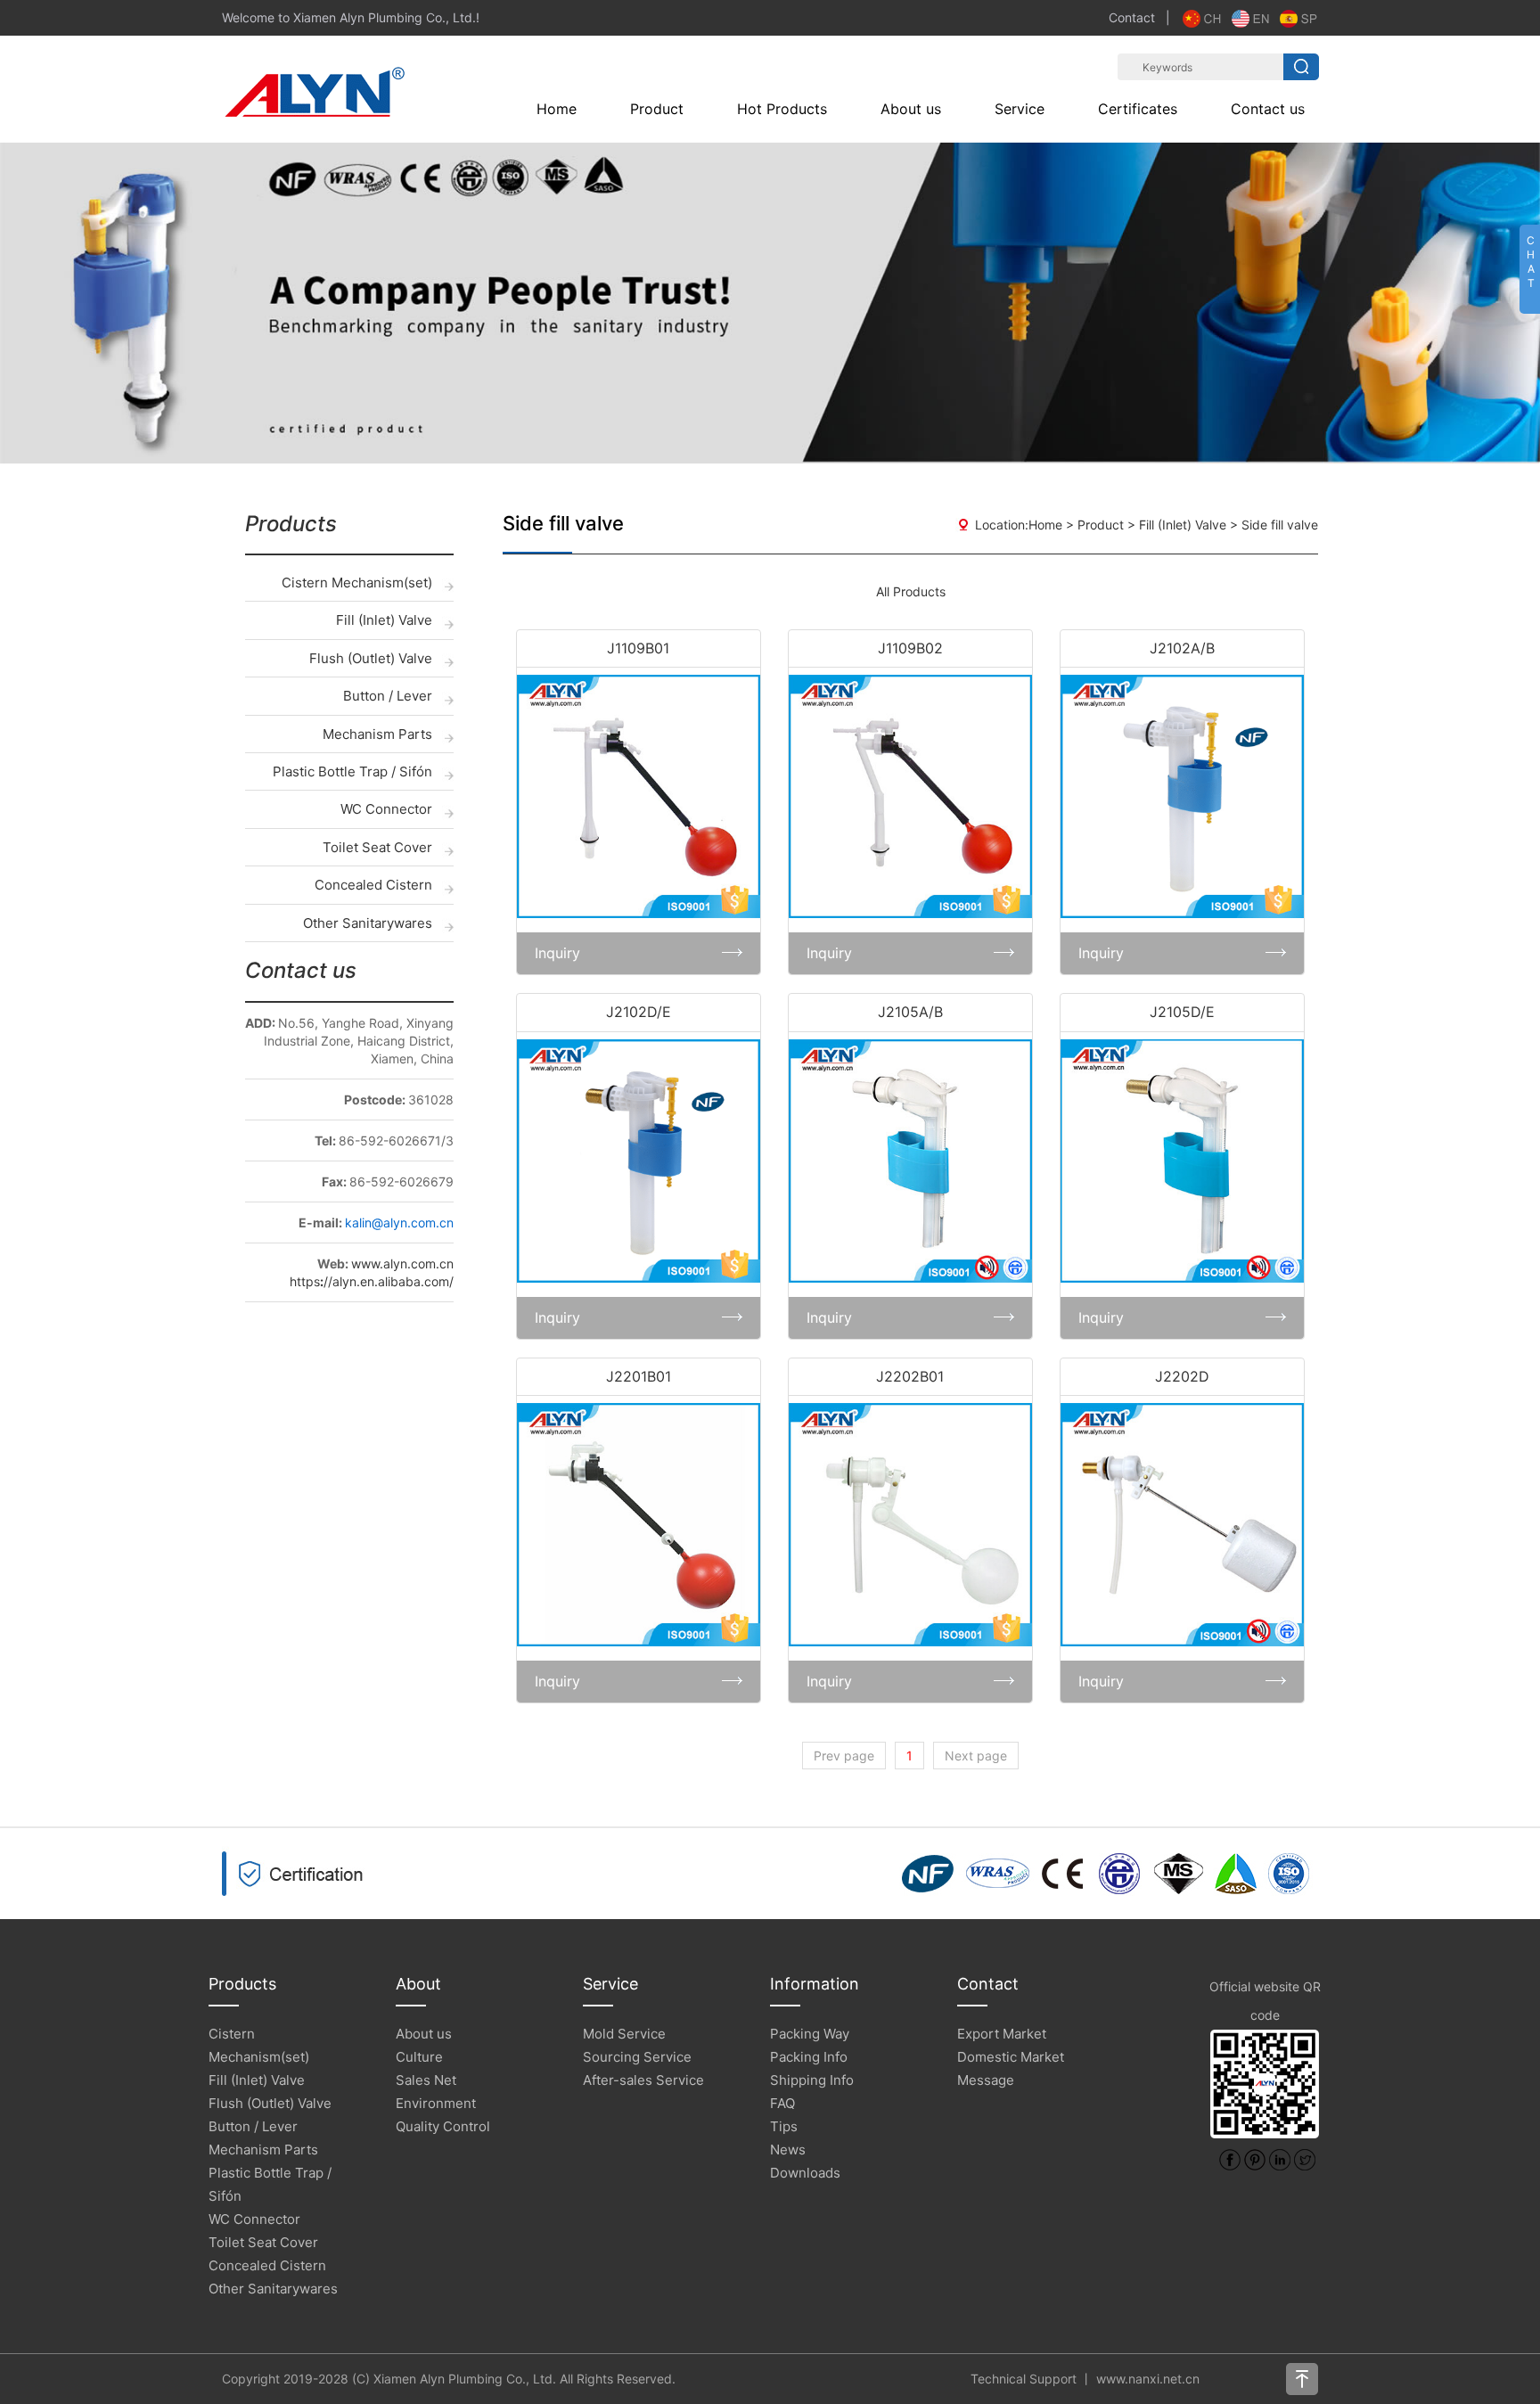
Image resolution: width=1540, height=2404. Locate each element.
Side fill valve (1280, 525)
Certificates (1138, 109)
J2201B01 (639, 1376)
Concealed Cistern (373, 885)
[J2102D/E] (639, 1161)
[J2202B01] (910, 1525)
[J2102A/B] (1182, 796)
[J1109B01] (639, 796)
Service (1020, 109)
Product (657, 109)
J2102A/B (1182, 648)
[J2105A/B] (910, 1161)
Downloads (805, 2173)
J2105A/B (910, 1012)
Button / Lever (388, 696)
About (418, 1984)
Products (242, 1984)
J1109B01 (638, 648)
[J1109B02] (910, 796)
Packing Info (809, 2057)
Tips (784, 2126)
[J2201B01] (639, 1525)
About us (911, 109)
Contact (1132, 17)
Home (557, 109)
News (788, 2150)
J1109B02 (910, 648)
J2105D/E (1182, 1012)
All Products (911, 591)
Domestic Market (1011, 2057)
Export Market (1002, 2034)
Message (986, 2080)
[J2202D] (1182, 1525)
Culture (419, 2057)
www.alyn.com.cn (402, 1264)
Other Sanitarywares (368, 923)
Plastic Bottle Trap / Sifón (352, 771)
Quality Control (443, 2126)
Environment (436, 2103)
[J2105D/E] (1182, 1161)
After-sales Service (643, 2080)
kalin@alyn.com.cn (399, 1223)
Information (815, 1984)
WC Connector (386, 809)
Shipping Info (812, 2080)
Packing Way (810, 2034)
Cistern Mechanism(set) (357, 583)
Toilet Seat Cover (377, 847)
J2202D (1182, 1376)
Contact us (1268, 109)
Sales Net (426, 2080)
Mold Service (624, 2034)
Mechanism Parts (377, 734)
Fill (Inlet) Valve (384, 620)
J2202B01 (910, 1376)
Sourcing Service (637, 2057)
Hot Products (782, 109)
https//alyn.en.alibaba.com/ (372, 1281)
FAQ (782, 2103)
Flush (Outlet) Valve (371, 658)
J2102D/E (639, 1012)
